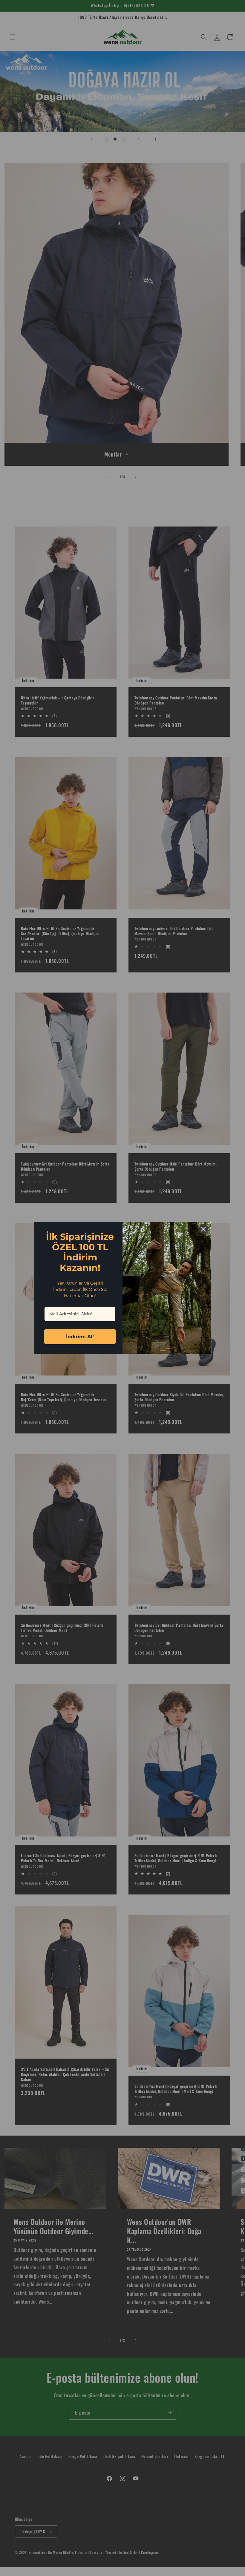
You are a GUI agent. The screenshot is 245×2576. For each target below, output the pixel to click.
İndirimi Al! (80, 1337)
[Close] (203, 1229)
